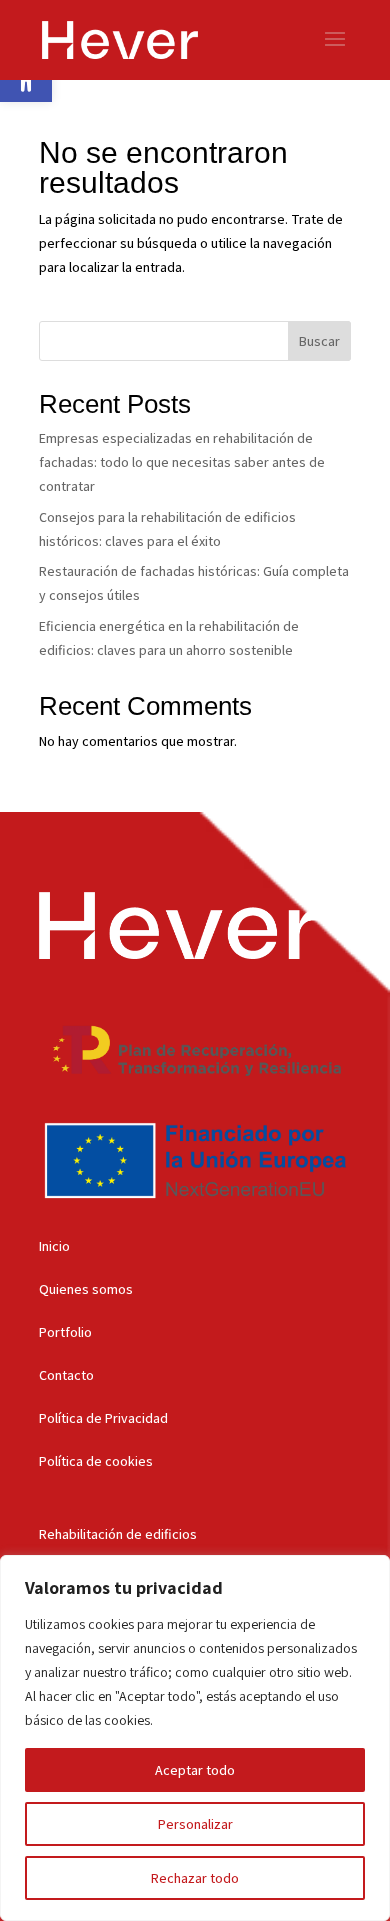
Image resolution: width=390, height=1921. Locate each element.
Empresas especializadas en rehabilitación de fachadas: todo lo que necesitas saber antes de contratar (182, 462)
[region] (195, 1738)
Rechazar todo (195, 1878)
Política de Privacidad (103, 1418)
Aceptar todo (195, 1770)
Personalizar (195, 1824)
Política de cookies (96, 1461)
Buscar (319, 341)
